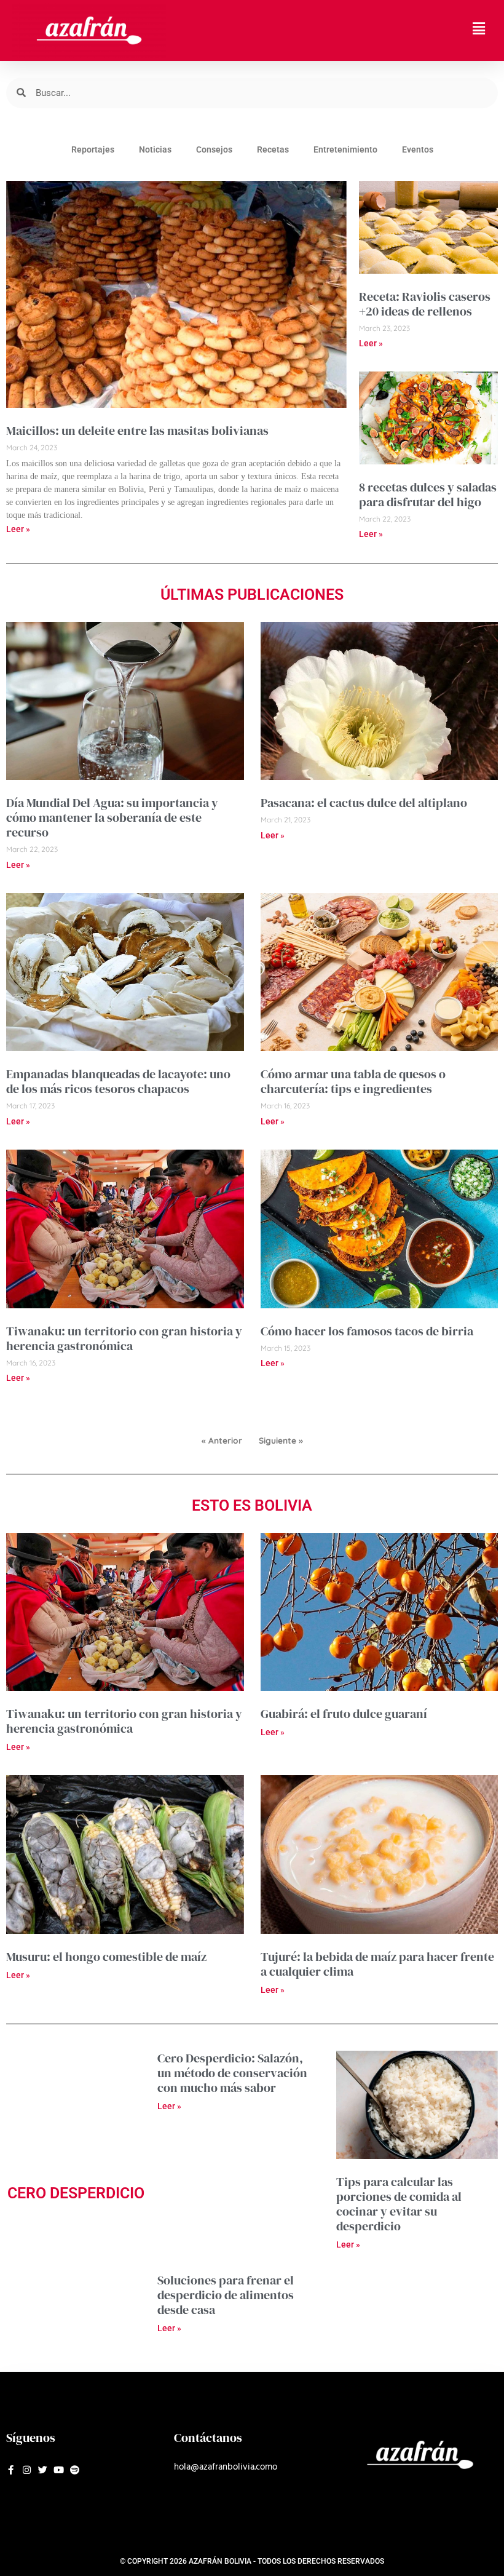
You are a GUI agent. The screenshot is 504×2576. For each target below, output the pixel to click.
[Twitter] (43, 2470)
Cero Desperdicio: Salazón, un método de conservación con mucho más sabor (232, 2073)
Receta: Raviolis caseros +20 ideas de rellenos (425, 304)
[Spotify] (75, 2470)
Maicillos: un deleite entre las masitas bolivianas (137, 431)
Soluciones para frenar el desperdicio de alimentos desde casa (226, 2295)
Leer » (18, 529)
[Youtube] (59, 2470)
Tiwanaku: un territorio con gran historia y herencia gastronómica (124, 1338)
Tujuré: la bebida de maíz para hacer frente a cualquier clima (377, 1964)
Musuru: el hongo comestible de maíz (106, 1957)
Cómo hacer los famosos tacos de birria (367, 1331)
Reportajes (93, 149)
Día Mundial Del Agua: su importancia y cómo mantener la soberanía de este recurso (112, 817)
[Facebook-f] (11, 2470)
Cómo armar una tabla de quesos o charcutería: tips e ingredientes (353, 1081)
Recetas (273, 149)
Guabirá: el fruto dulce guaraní (344, 1714)
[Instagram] (27, 2470)
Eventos (418, 149)
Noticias (155, 149)
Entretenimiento (345, 149)
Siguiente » (281, 1440)
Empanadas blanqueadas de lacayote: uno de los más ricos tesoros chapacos (118, 1081)
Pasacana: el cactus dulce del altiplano (364, 803)
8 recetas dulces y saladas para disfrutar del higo (428, 495)
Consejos (214, 149)
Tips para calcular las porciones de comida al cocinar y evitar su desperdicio (399, 2204)
